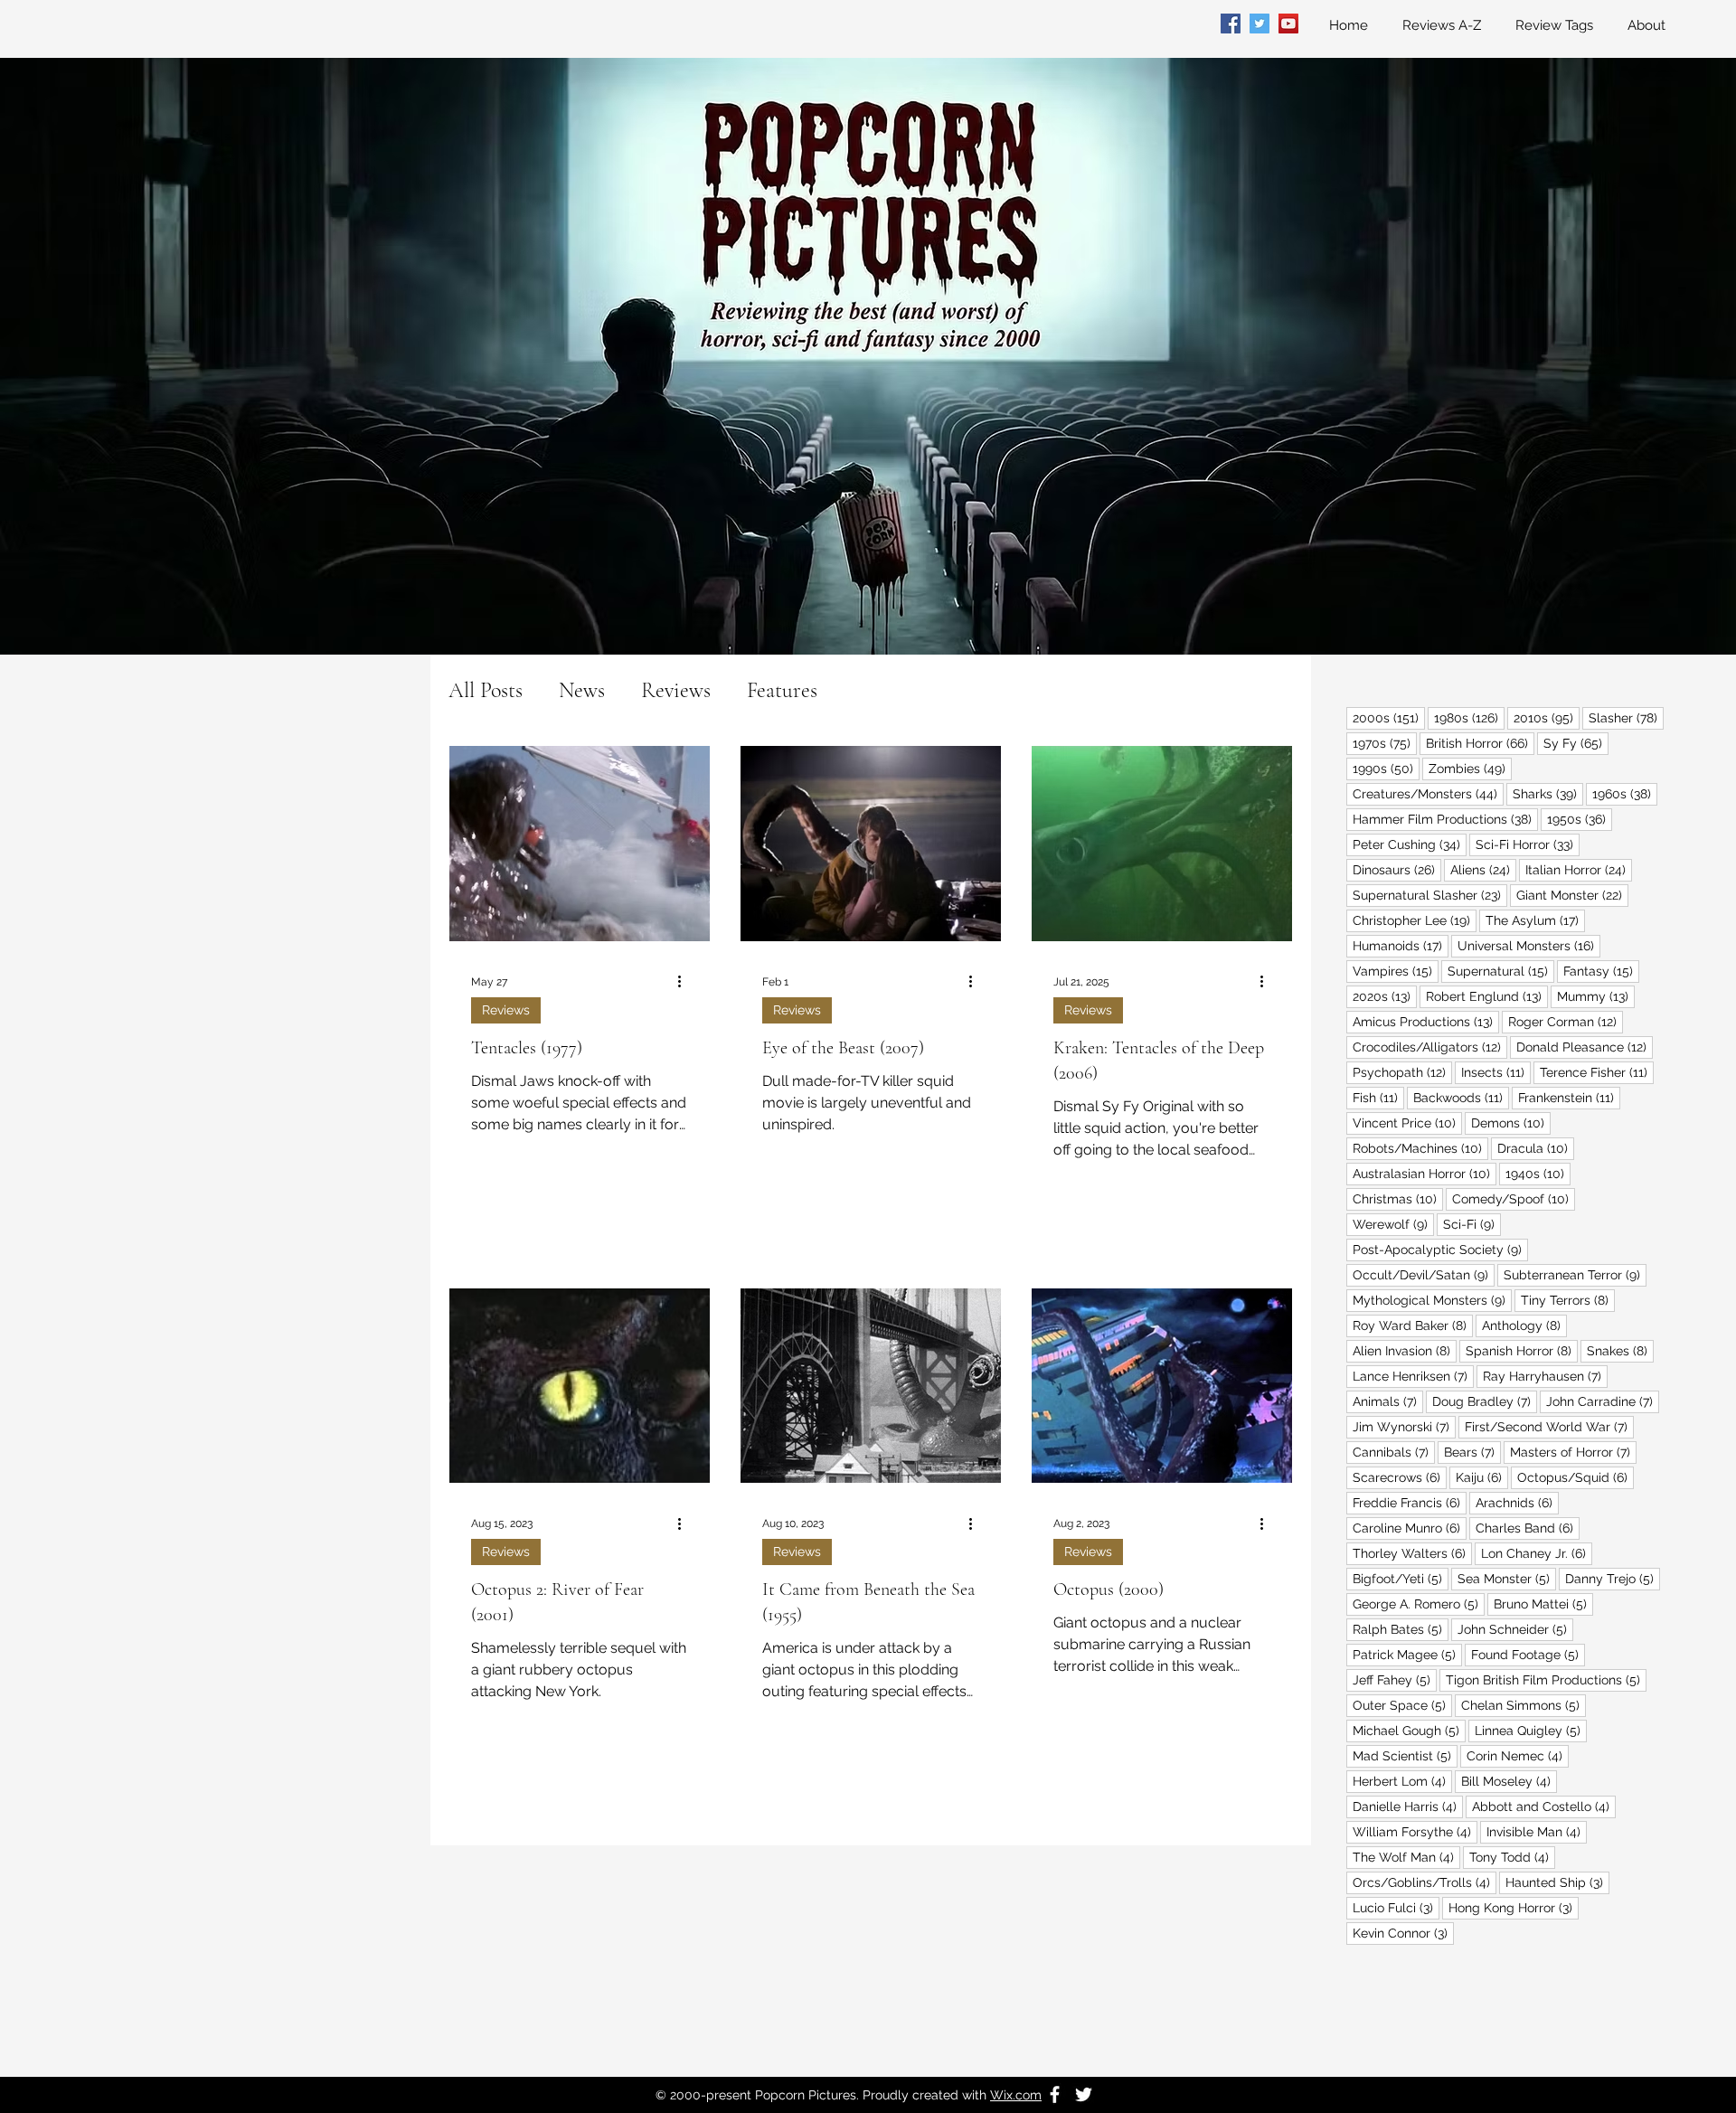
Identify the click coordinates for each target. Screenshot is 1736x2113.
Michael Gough (1409, 1730)
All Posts (486, 690)
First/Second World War (1549, 1426)
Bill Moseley (1509, 1781)
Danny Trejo (1613, 1578)
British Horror (1480, 743)
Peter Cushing (1410, 844)
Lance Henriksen (1413, 1376)
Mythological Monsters (1432, 1300)
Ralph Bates (1401, 1629)
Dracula (1536, 1148)
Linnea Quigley (1531, 1730)
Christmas (1398, 1198)
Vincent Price (1407, 1123)
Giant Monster (1572, 895)
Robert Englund (1487, 996)
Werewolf (1393, 1224)
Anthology (1524, 1325)
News (582, 690)
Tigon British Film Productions (1546, 1679)
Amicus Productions (1426, 1021)
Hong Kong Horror (1514, 1907)
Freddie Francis (1410, 1502)
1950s (1580, 819)
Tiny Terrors (1568, 1300)
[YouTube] (1288, 24)
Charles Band (1528, 1528)
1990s (1386, 768)
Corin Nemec (1518, 1755)
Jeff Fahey (1395, 1679)
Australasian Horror (1425, 1173)
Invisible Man (1537, 1831)
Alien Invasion (1405, 1350)
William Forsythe (1415, 1831)
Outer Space (1402, 1705)
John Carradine (1603, 1401)
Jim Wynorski (1404, 1426)
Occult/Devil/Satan (1424, 1274)
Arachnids (1517, 1502)
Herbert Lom (1402, 1781)
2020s (1385, 996)
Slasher (1626, 717)
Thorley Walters (1412, 1553)
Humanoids (1401, 945)
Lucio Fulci (1396, 1907)
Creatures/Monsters (1428, 793)
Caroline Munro (1410, 1528)
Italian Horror (1579, 869)
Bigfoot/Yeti (1401, 1578)
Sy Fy (1576, 743)
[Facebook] (1231, 24)
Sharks (1548, 793)
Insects (1496, 1072)
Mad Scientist (1405, 1755)
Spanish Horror (1522, 1350)
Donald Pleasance (1585, 1047)
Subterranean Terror (1575, 1274)
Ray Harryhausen (1545, 1376)
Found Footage (1528, 1654)
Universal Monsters (1529, 945)
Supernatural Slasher (1430, 895)
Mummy (1596, 996)
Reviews (676, 690)
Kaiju (1482, 1477)
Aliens (1483, 869)
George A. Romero (1419, 1604)
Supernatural (1501, 971)
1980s (1469, 717)
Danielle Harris (1408, 1806)
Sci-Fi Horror (1528, 844)
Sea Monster (1507, 1578)
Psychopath (1402, 1072)
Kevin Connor (1403, 1933)
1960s (1625, 793)
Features (782, 690)
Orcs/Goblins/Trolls (1425, 1882)
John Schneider (1515, 1629)
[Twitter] (1260, 24)
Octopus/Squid (1576, 1477)
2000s (1389, 717)
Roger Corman (1566, 1021)
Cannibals (1394, 1452)
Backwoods (1461, 1097)
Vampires (1396, 971)
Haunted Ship (1557, 1882)
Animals (1388, 1401)
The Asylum (1535, 920)
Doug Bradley (1485, 1401)
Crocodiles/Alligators (1430, 1047)
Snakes (1620, 1350)
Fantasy (1601, 971)
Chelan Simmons (1524, 1705)
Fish (1378, 1097)
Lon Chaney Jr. (1537, 1553)
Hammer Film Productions (1445, 819)
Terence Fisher (1597, 1072)
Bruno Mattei (1543, 1604)
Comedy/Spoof (1514, 1198)
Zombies (1470, 768)
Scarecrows (1400, 1477)
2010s (1547, 717)
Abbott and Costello (1544, 1806)
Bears (1472, 1452)
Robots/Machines (1420, 1148)
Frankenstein (1569, 1097)
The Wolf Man (1406, 1857)
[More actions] (685, 982)
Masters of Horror (1573, 1452)
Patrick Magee (1407, 1654)
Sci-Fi (1472, 1224)
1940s (1538, 1173)
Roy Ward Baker (1413, 1325)
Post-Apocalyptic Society (1440, 1249)
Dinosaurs (1397, 869)
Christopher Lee (1415, 920)
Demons (1511, 1123)
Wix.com (1016, 2095)
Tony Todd (1512, 1857)
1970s (1385, 743)
